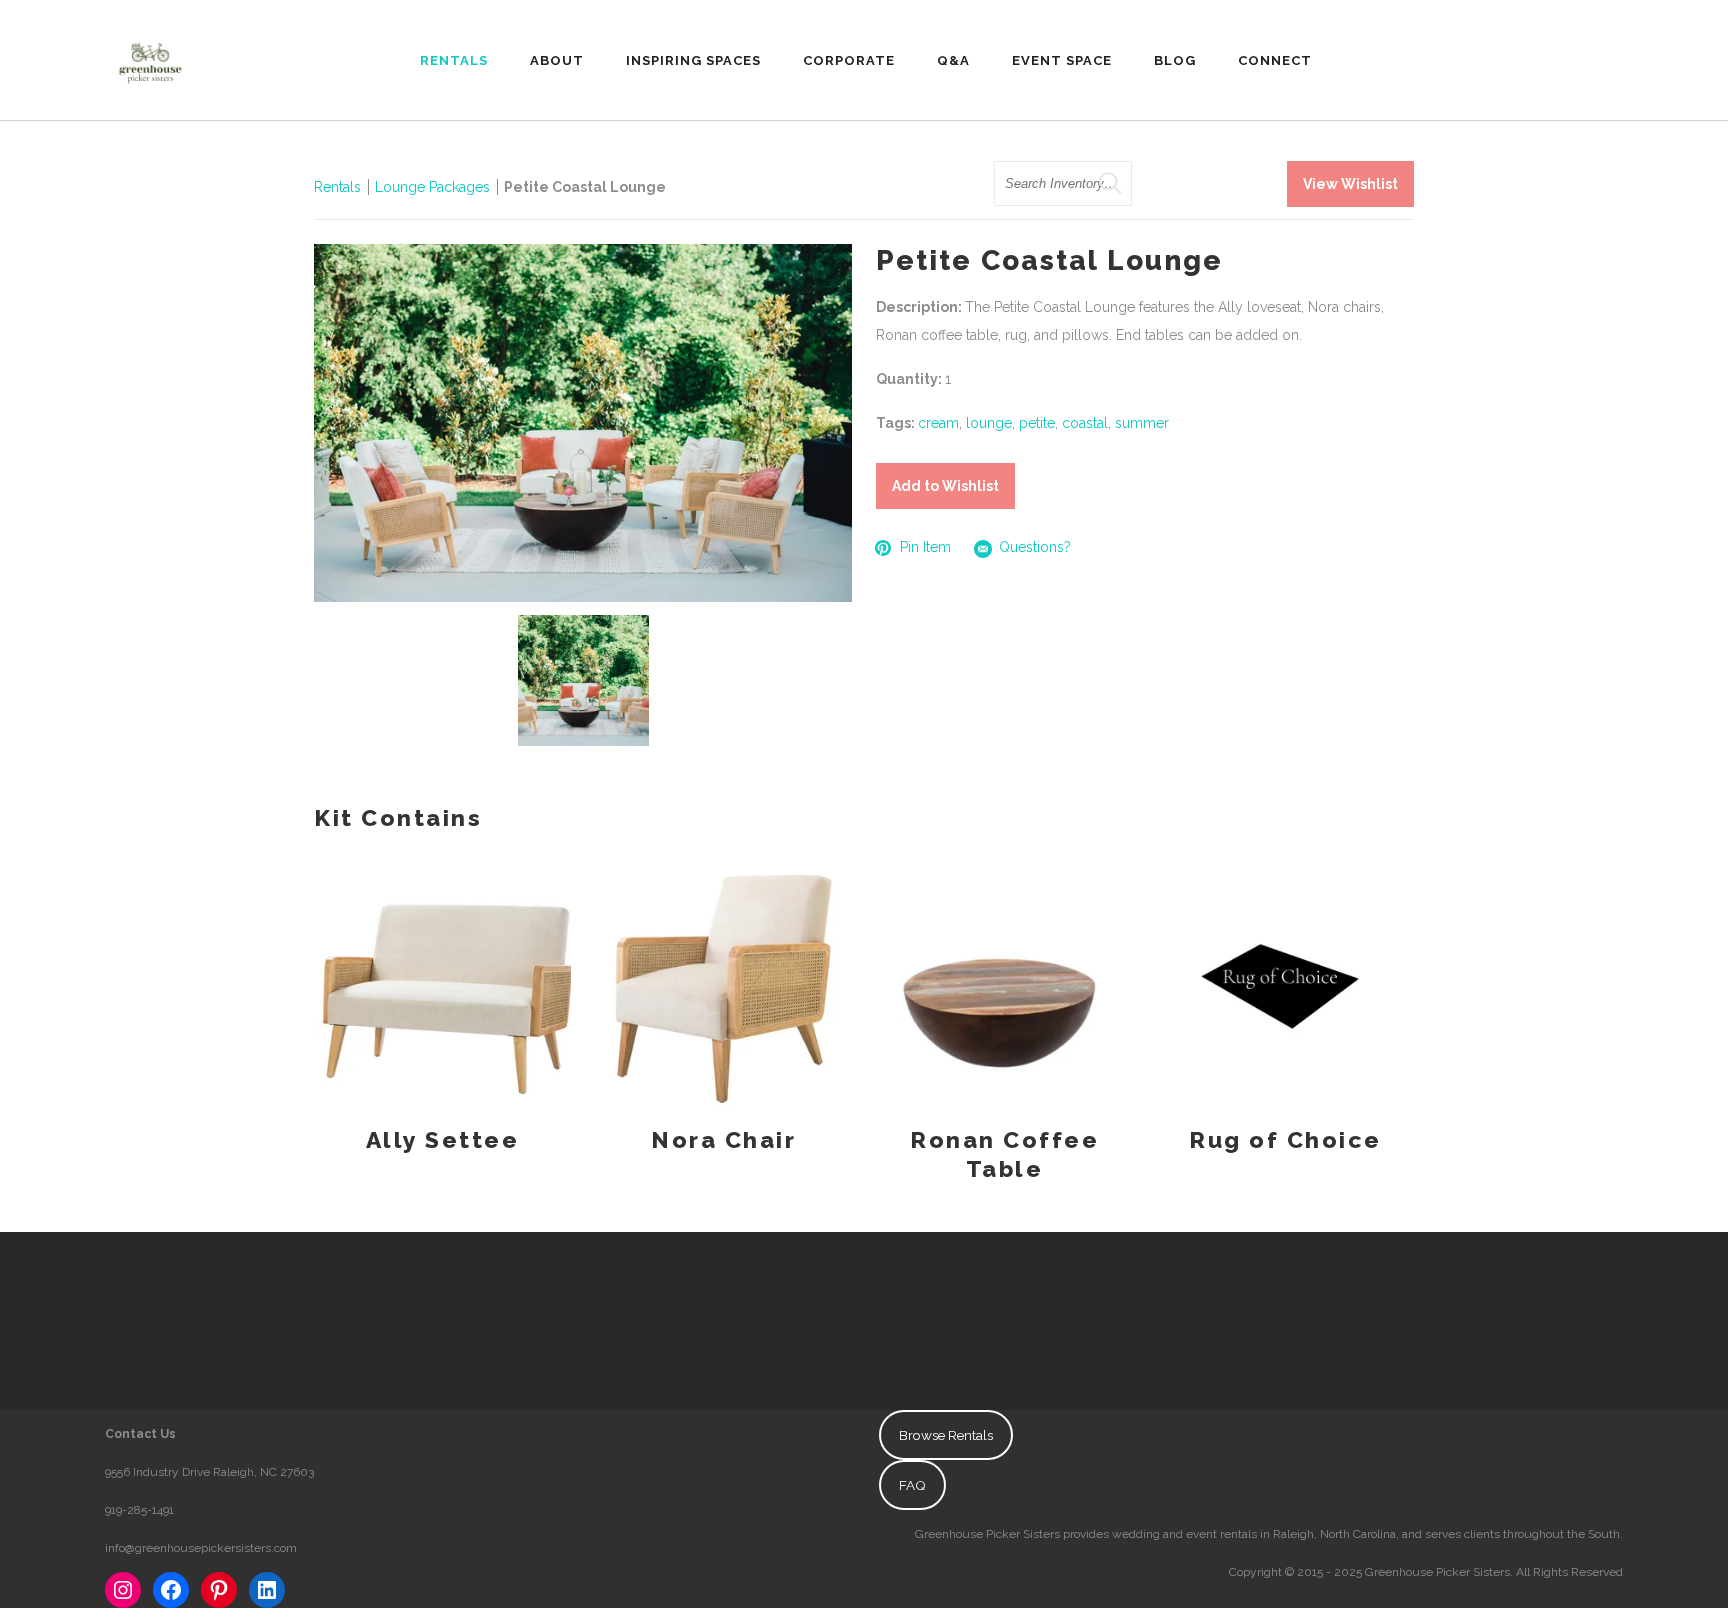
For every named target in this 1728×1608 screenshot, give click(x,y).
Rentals (337, 187)
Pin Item (925, 547)
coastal (1085, 423)
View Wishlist (1350, 184)
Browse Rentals (946, 1435)
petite (1037, 423)
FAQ (912, 1485)
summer (1142, 423)
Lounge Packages (432, 187)
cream (938, 423)
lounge (989, 423)
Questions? (1035, 547)
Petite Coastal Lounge (585, 187)
